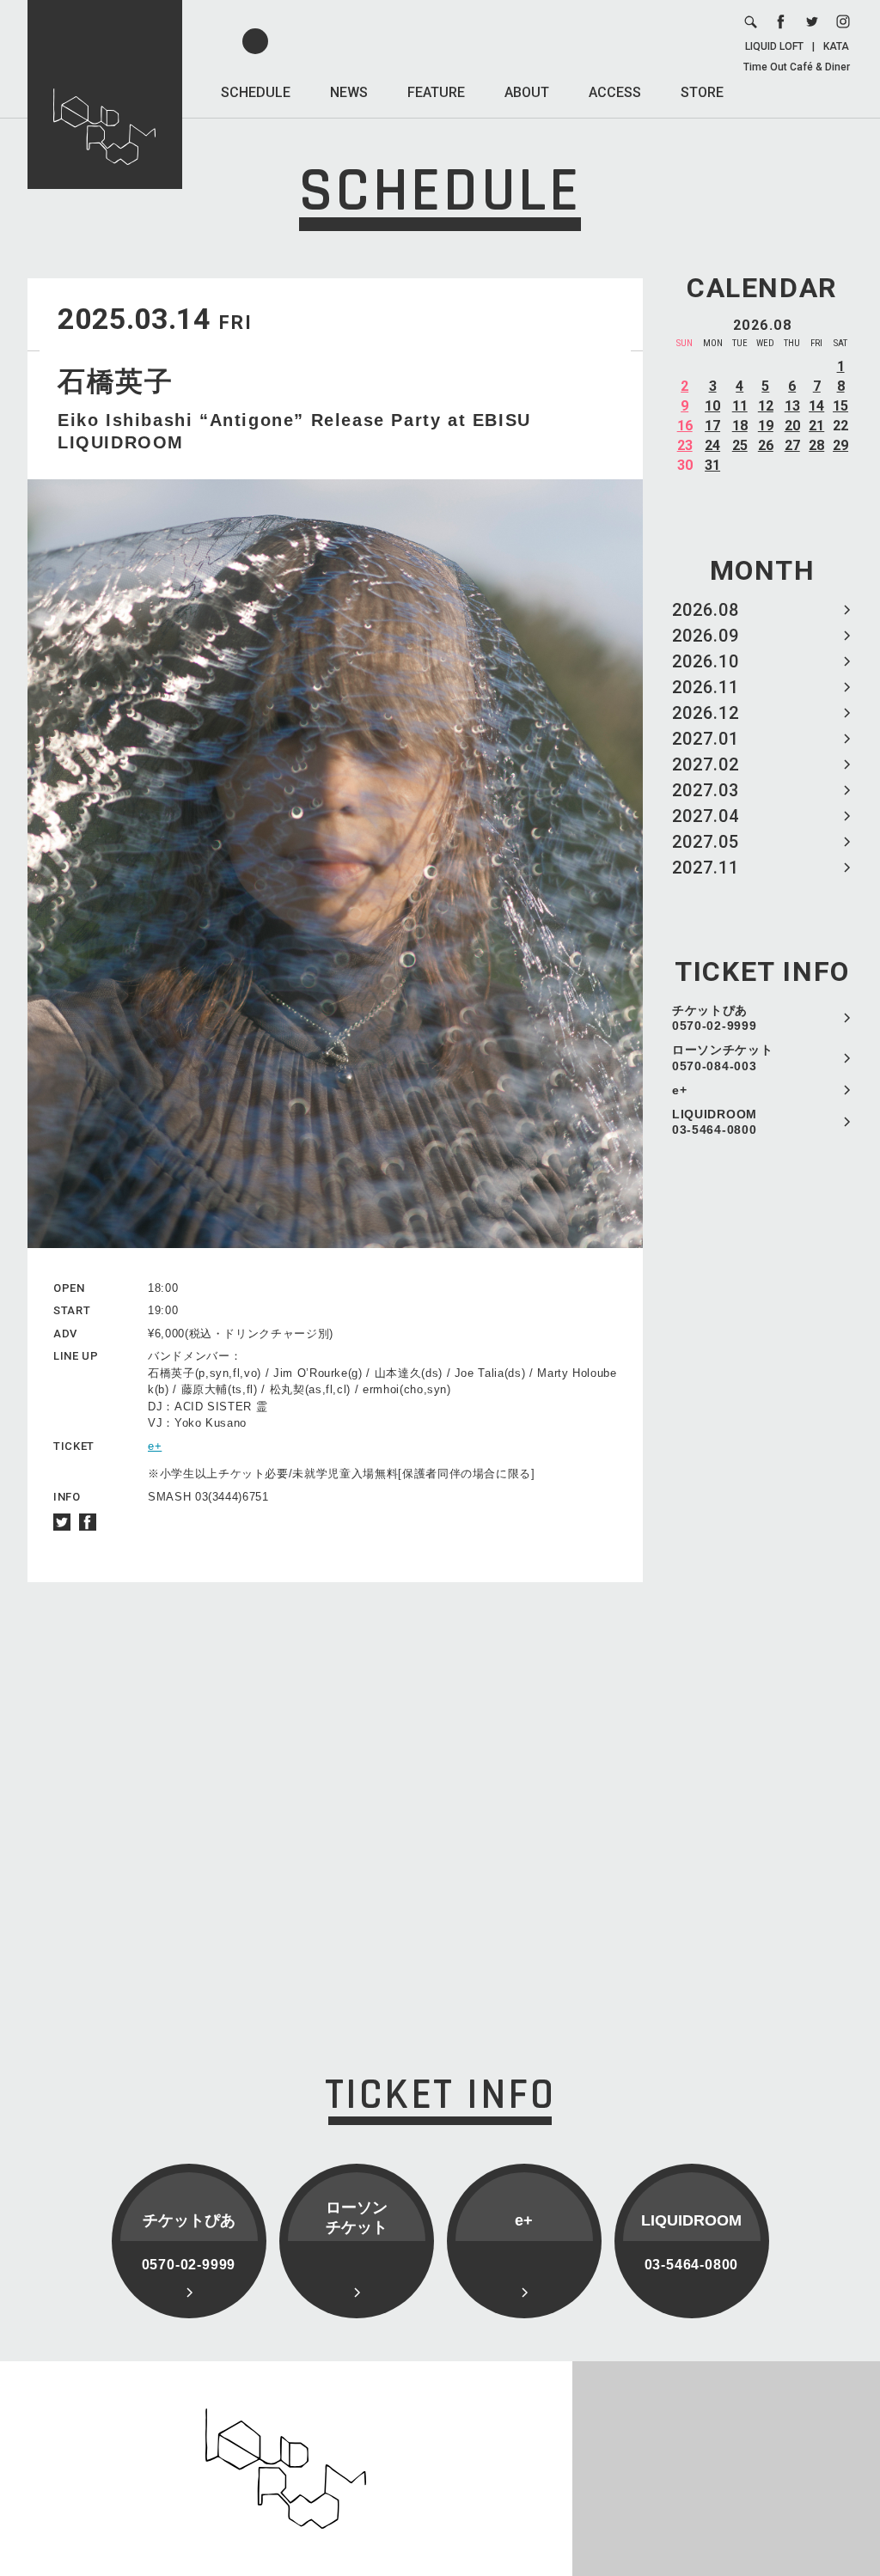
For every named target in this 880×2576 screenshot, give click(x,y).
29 (840, 445)
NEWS (349, 92)
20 (792, 426)
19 (766, 426)
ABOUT (527, 92)
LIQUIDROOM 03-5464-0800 (715, 1122)
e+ (679, 1090)
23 (685, 445)
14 (816, 406)
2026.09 (706, 636)
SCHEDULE (256, 92)
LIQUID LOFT (774, 46)
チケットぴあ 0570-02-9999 (714, 1018)
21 (816, 426)
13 (792, 406)
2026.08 (706, 610)
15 (840, 406)
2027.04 (706, 816)
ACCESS (615, 92)
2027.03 (706, 790)
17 (712, 426)
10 (712, 406)
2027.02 (706, 764)
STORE (702, 92)
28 (816, 445)
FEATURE (436, 92)
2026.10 (706, 661)
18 (740, 426)
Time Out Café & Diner (797, 67)
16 (685, 426)
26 (766, 445)
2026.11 (706, 687)
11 (740, 406)
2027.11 (706, 868)
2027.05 (706, 842)
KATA (836, 46)
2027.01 (706, 739)
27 (792, 445)
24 (712, 445)
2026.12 (706, 713)
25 (740, 445)
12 (766, 406)
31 (712, 465)
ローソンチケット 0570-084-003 (723, 1057)
